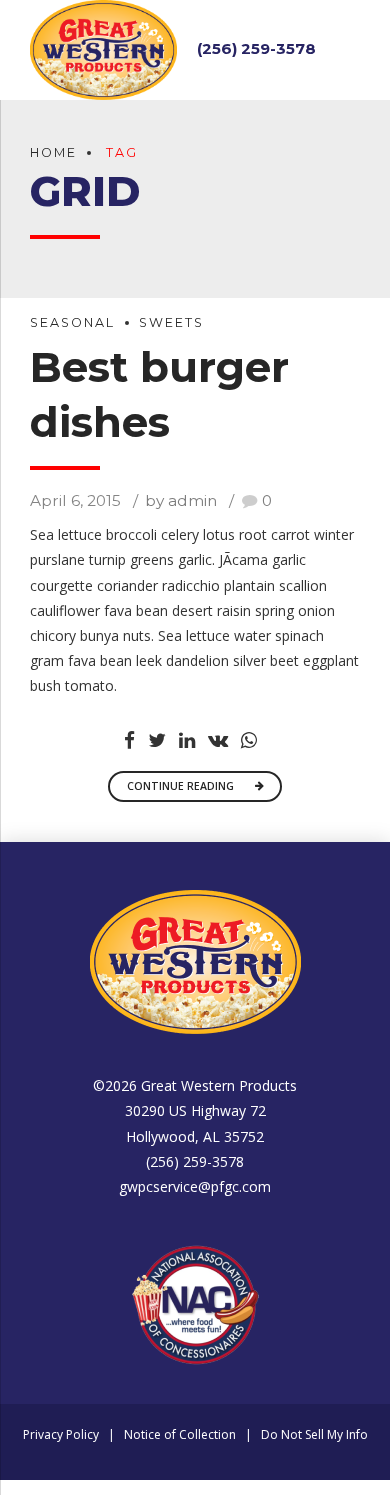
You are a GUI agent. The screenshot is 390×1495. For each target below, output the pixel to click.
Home (53, 152)
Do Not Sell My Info (314, 1434)
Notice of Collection (180, 1434)
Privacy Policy (61, 1434)
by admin (181, 500)
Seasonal (72, 322)
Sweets (171, 322)
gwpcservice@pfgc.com (195, 1186)
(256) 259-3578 (256, 48)
